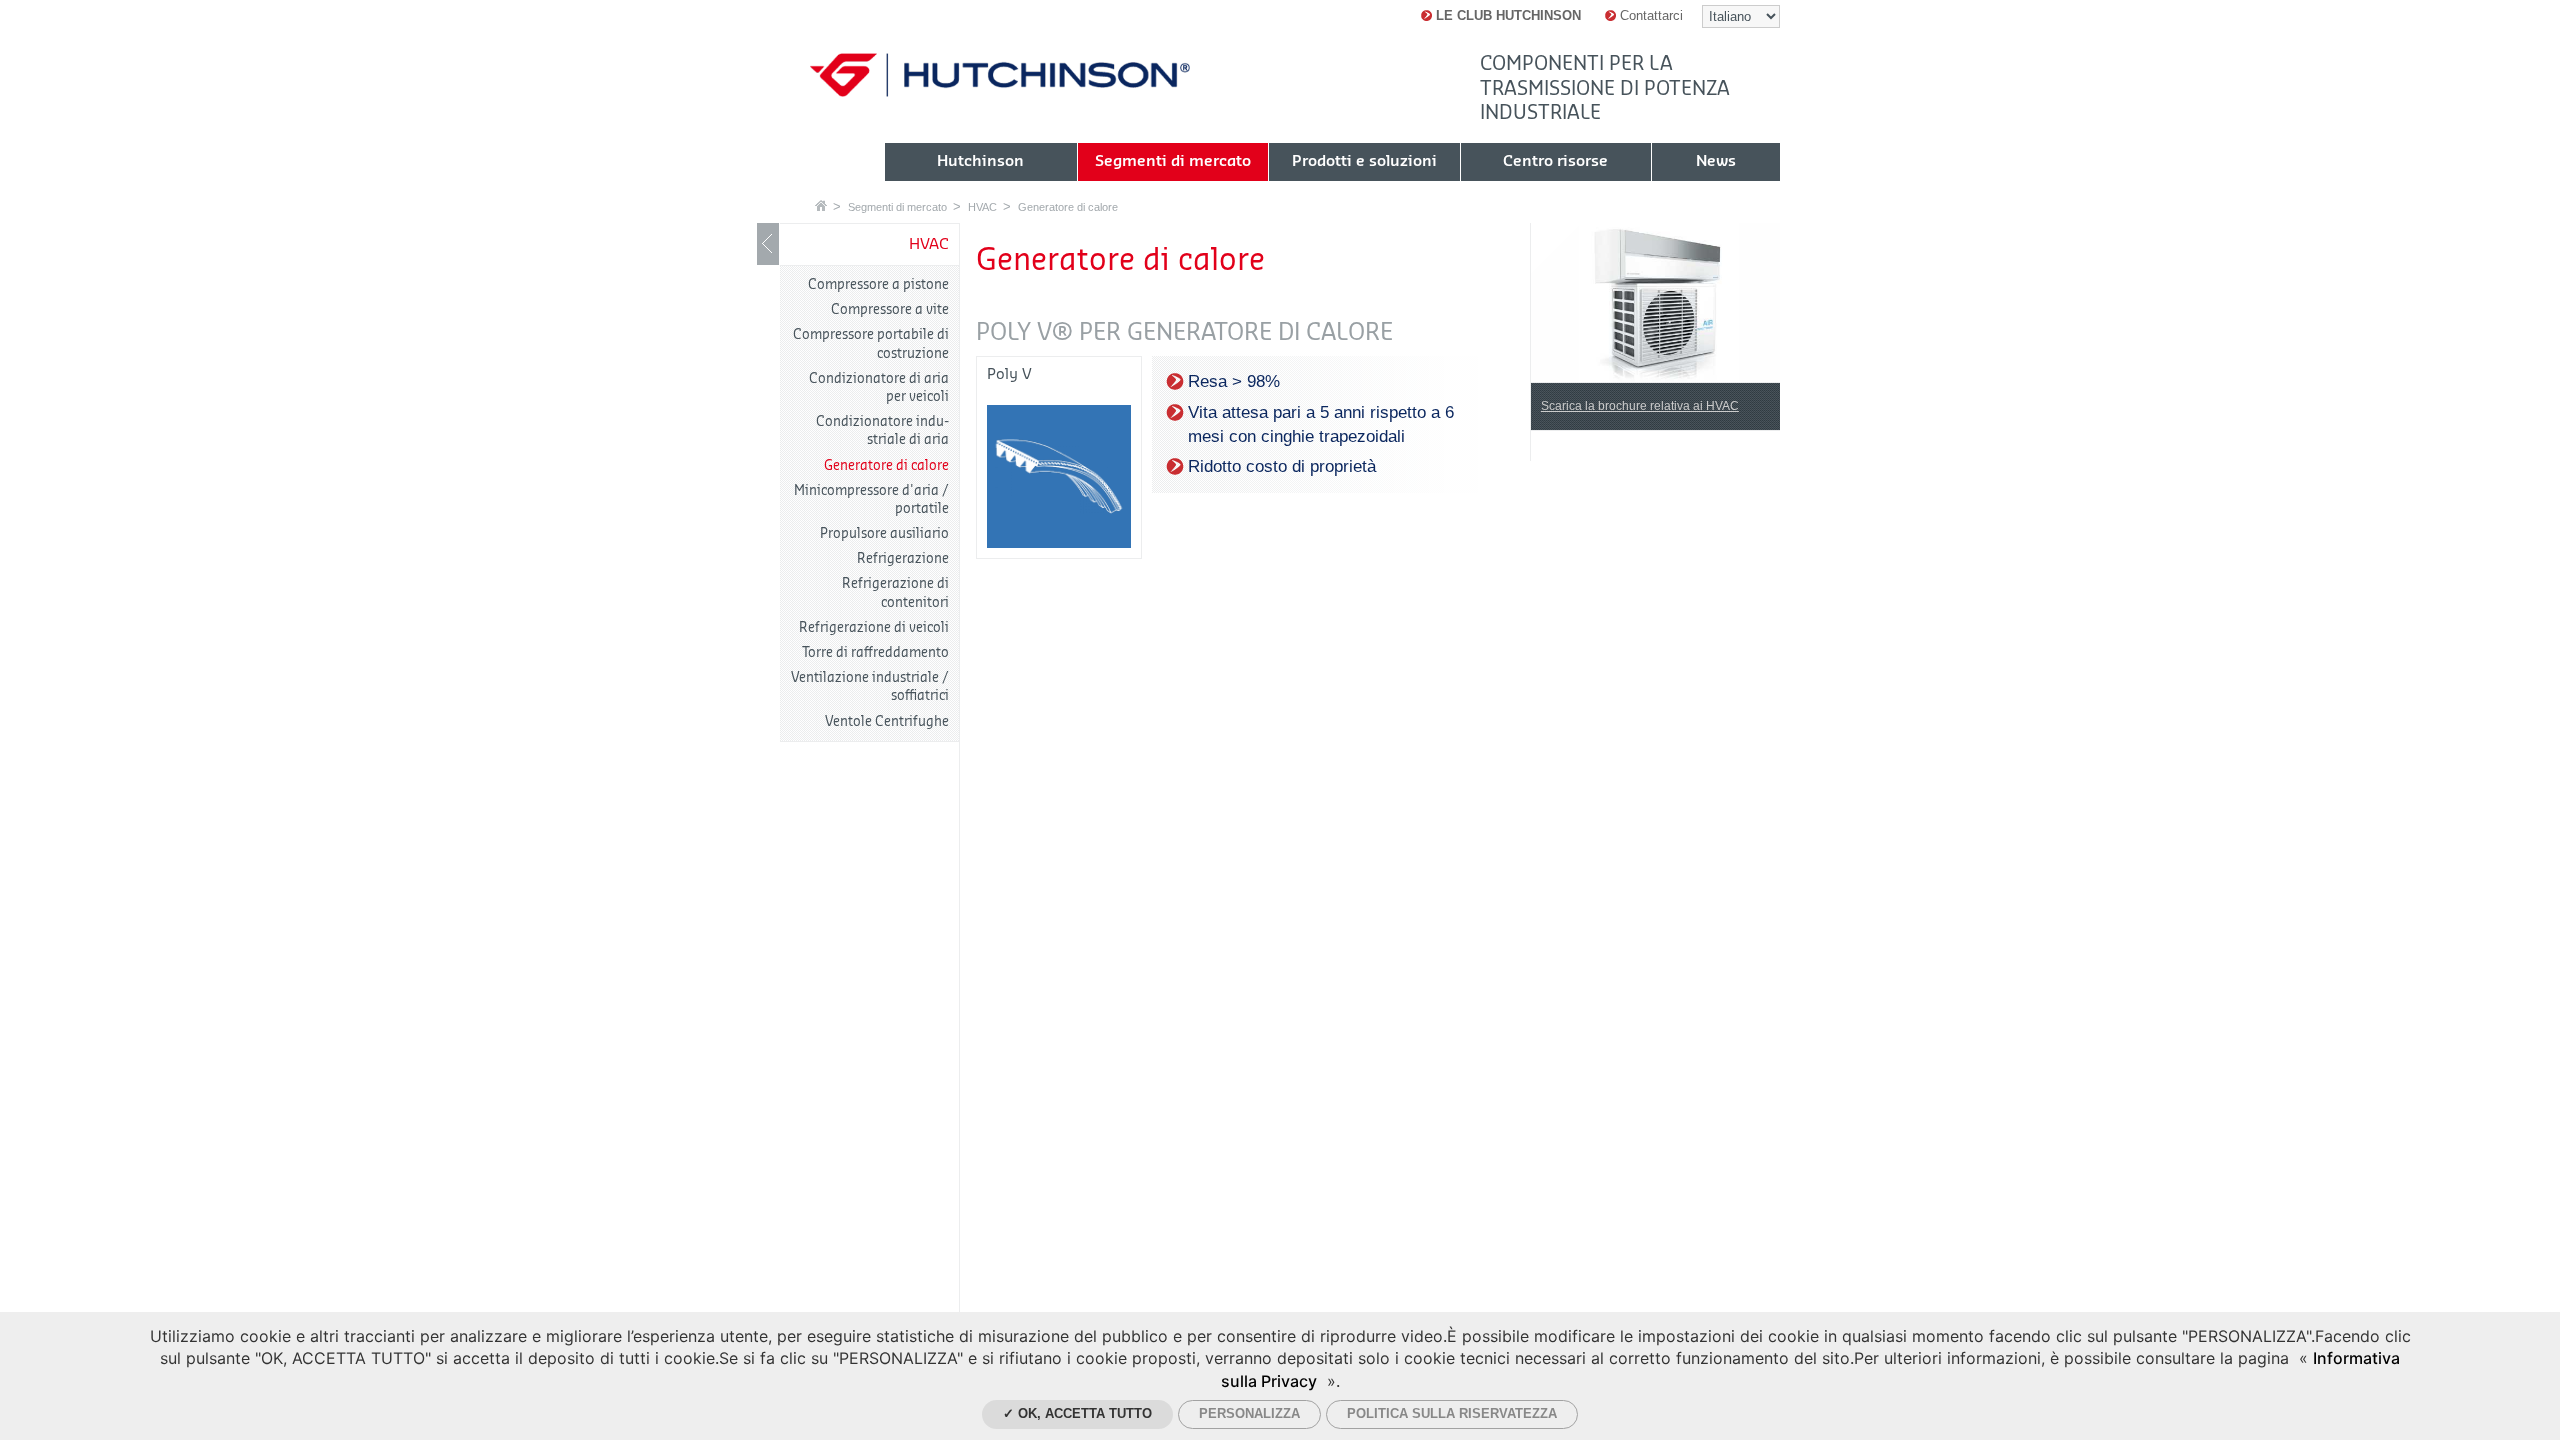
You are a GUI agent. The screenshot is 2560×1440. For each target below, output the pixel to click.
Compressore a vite (890, 309)
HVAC (982, 207)
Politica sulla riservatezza (1452, 1413)
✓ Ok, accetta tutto (1077, 1413)
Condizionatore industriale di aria (882, 430)
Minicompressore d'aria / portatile (871, 499)
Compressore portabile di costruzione (871, 343)
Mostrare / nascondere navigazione (768, 244)
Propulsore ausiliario (884, 533)
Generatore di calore (1068, 207)
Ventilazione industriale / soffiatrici (870, 686)
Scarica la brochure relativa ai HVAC (1640, 406)
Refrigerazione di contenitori (895, 592)
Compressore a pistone (878, 284)
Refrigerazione (903, 558)
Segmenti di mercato (897, 207)
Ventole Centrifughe (887, 721)
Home (821, 205)
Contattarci (1649, 15)
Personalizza (1249, 1413)
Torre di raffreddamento (875, 652)
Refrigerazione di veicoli (874, 627)
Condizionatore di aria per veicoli (879, 387)
